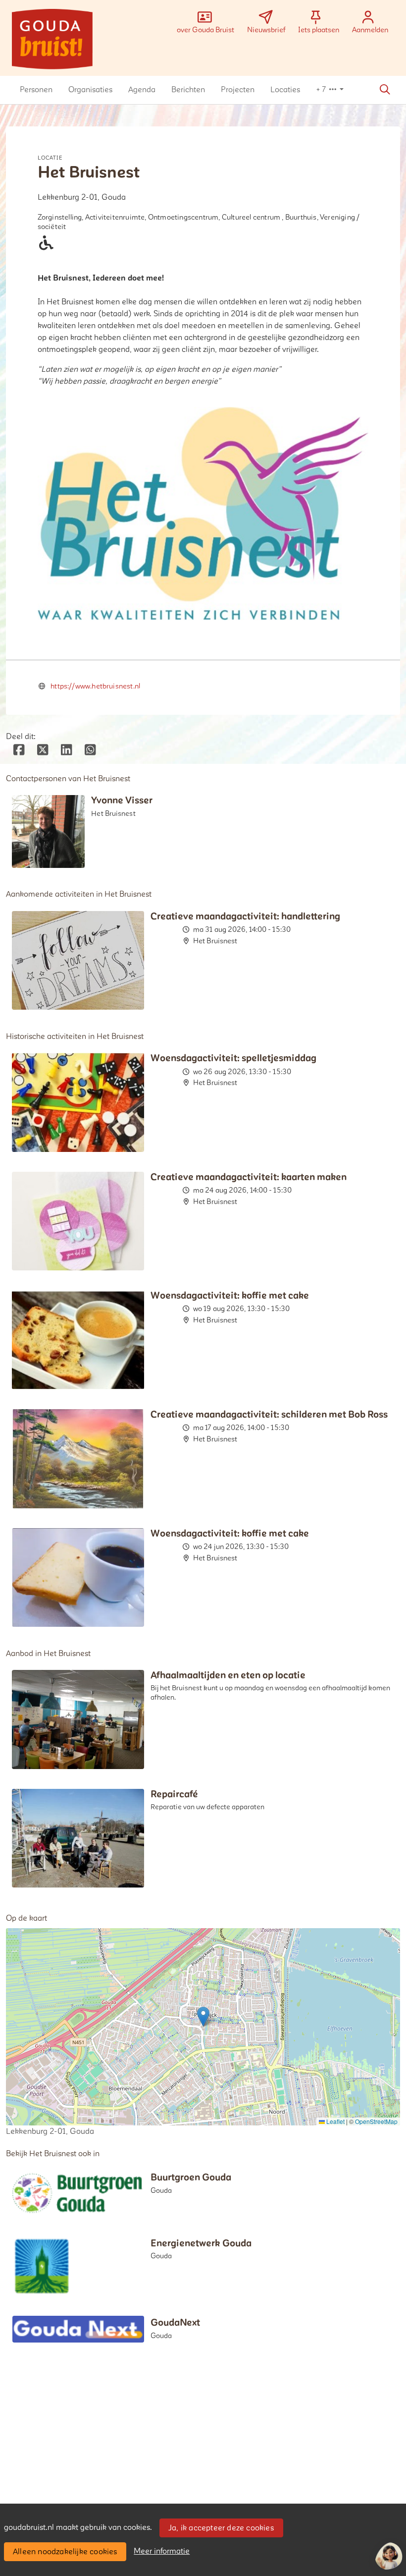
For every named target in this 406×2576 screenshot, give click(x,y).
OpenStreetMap (376, 2121)
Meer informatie (162, 2551)
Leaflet (335, 2121)
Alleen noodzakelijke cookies (65, 2552)
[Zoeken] (385, 90)
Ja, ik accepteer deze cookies (221, 2528)
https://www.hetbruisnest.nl (95, 686)
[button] (36, 90)
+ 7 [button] (322, 90)
